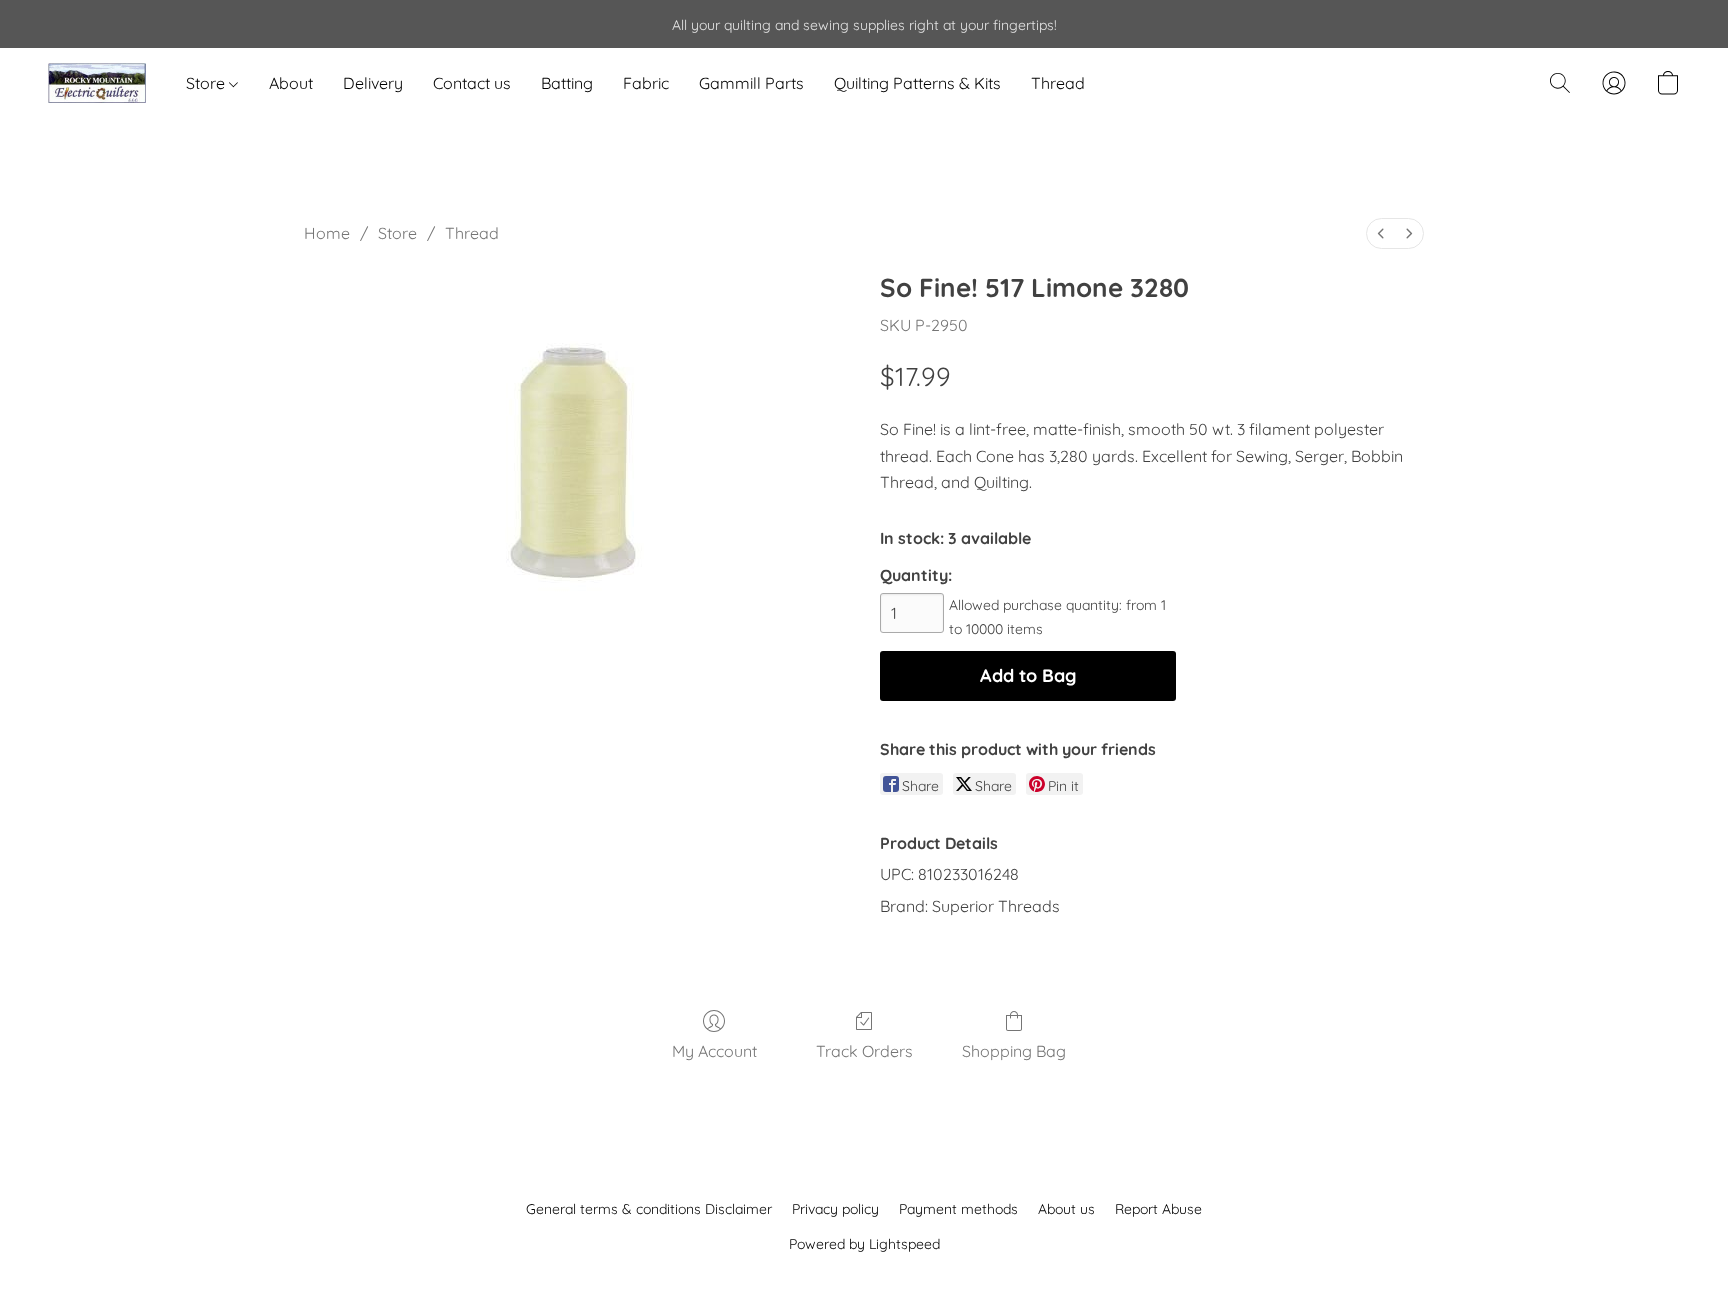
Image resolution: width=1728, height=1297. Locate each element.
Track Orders (864, 1051)
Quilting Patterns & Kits (917, 83)
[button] (97, 83)
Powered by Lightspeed (864, 1244)
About (291, 83)
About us (1066, 1209)
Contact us (472, 83)
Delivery (373, 83)
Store (207, 83)
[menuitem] (1381, 233)
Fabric (646, 83)
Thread (1058, 83)
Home (327, 233)
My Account (714, 1051)
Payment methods (958, 1209)
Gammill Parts (751, 83)
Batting (567, 83)
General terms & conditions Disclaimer (649, 1209)
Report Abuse (1158, 1209)
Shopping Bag (1014, 1051)
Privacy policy (835, 1209)
